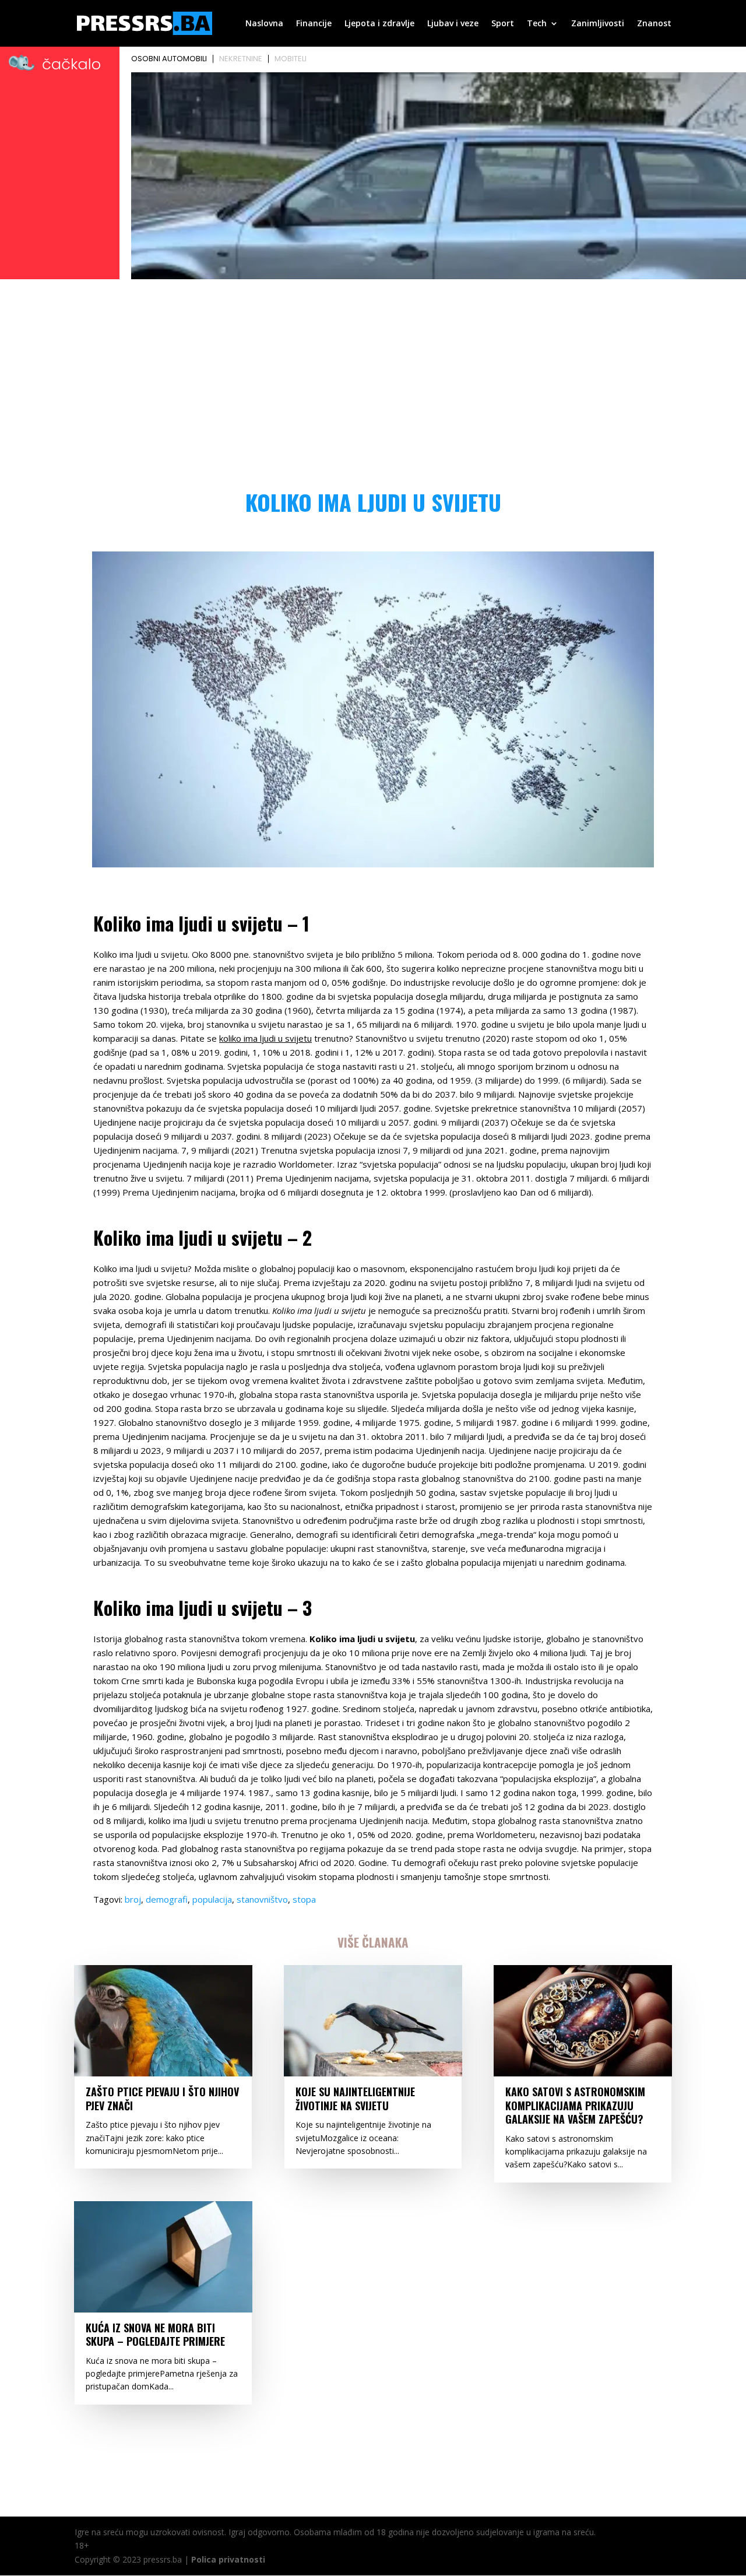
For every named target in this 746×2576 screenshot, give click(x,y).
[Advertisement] (373, 371)
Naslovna (264, 24)
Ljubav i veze (453, 24)
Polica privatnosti (228, 2559)
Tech (537, 24)
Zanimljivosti (598, 24)
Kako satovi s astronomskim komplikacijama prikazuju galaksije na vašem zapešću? (575, 2105)
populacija (212, 1899)
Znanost (654, 24)
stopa (304, 1899)
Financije (314, 24)
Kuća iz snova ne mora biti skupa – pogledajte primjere (155, 2334)
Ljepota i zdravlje (379, 24)
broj (133, 1899)
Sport (503, 24)
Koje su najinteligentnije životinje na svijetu (355, 2098)
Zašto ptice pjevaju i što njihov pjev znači (162, 2098)
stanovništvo (262, 1899)
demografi (167, 1899)
